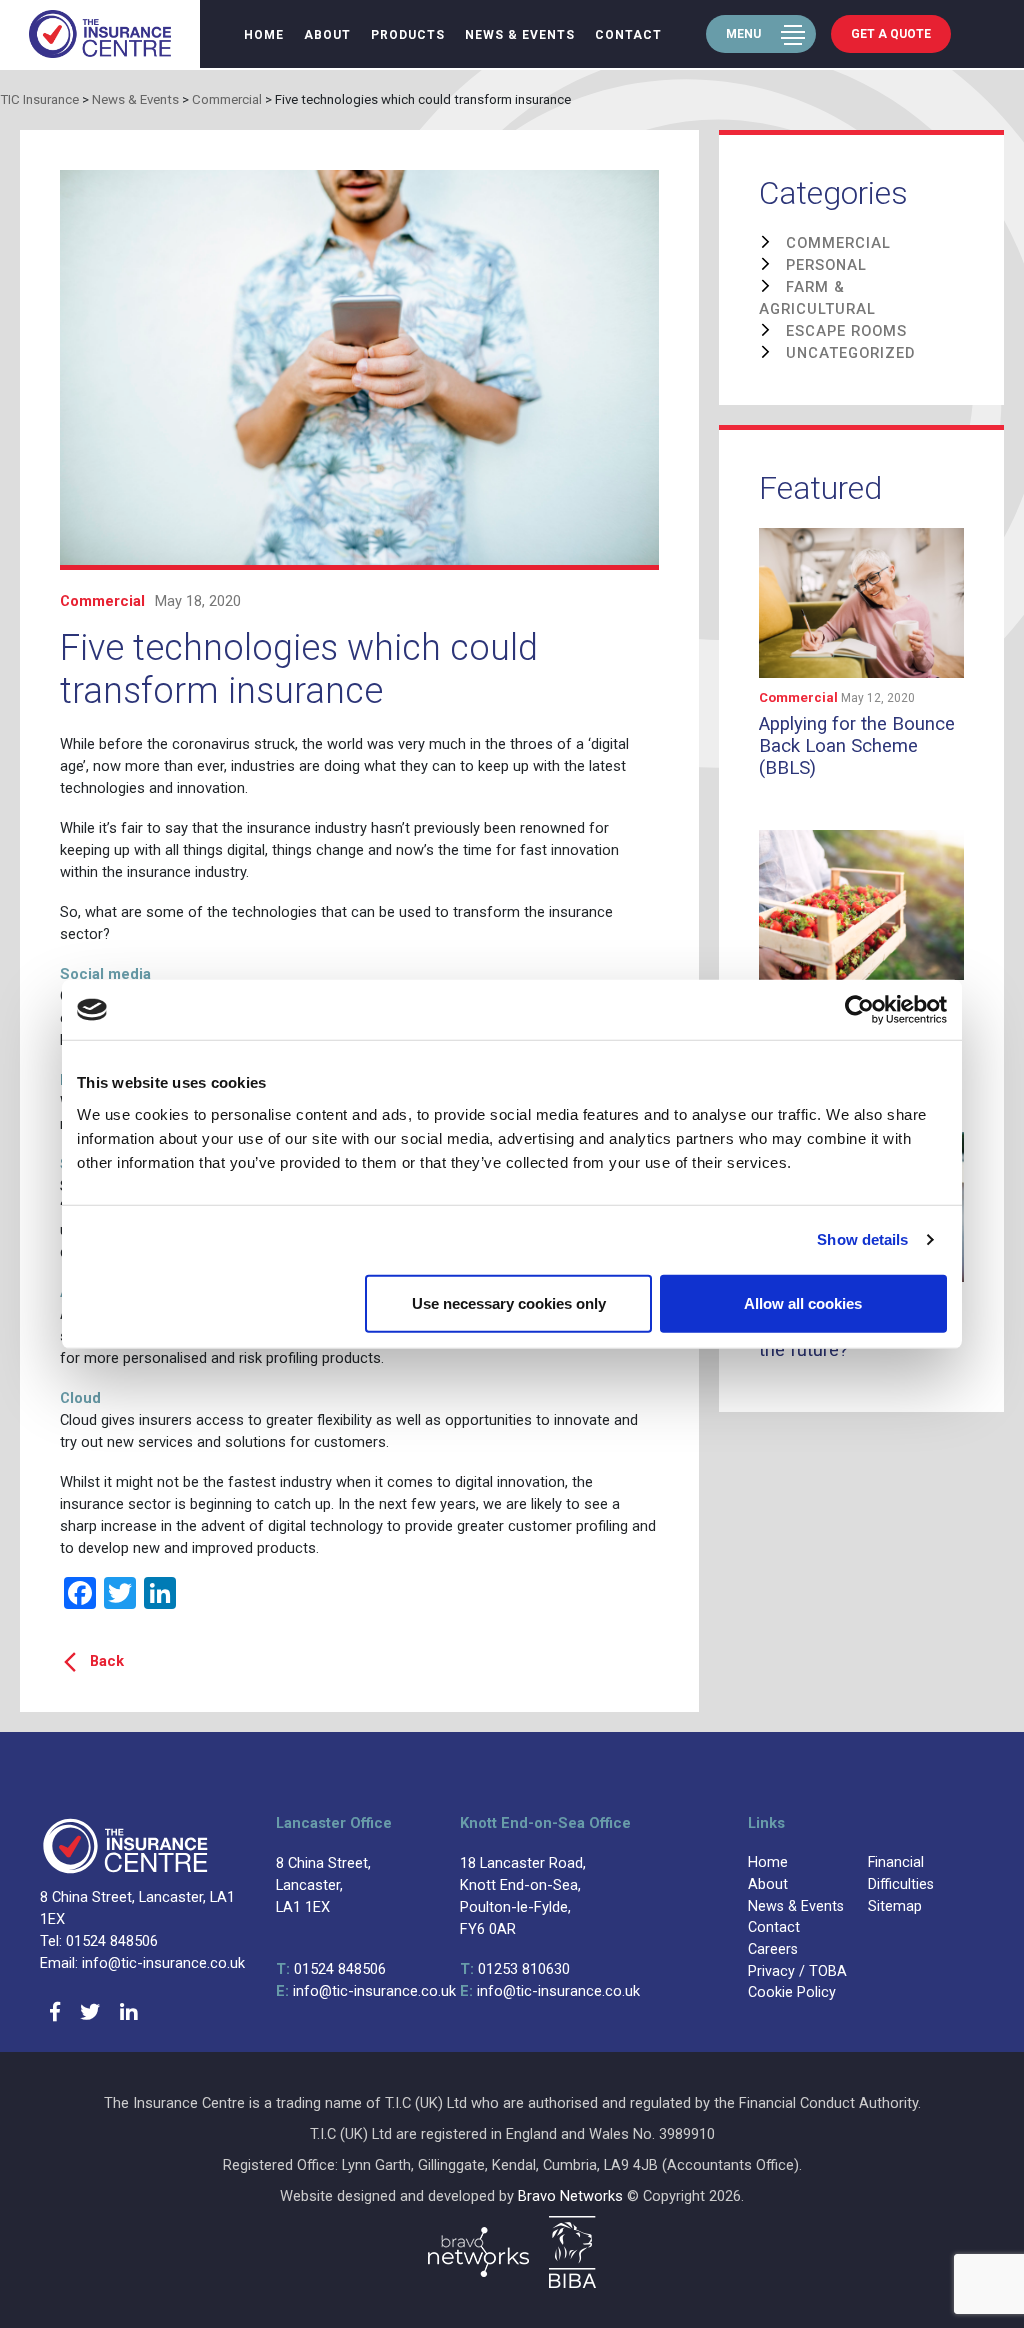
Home (264, 35)
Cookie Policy (792, 1992)
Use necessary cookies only (509, 1302)
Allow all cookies (803, 1302)
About (327, 35)
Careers (773, 1949)
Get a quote (891, 34)
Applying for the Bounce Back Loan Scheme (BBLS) (857, 746)
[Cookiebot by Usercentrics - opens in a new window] (859, 1010)
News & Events (520, 35)
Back (107, 1661)
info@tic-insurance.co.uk (366, 1991)
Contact (628, 35)
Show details (862, 1239)
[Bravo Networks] (478, 2252)
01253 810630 (515, 1969)
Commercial (102, 601)
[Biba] (572, 2252)
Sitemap (895, 1906)
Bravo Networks (570, 2196)
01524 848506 (331, 1969)
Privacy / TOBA (797, 1971)
